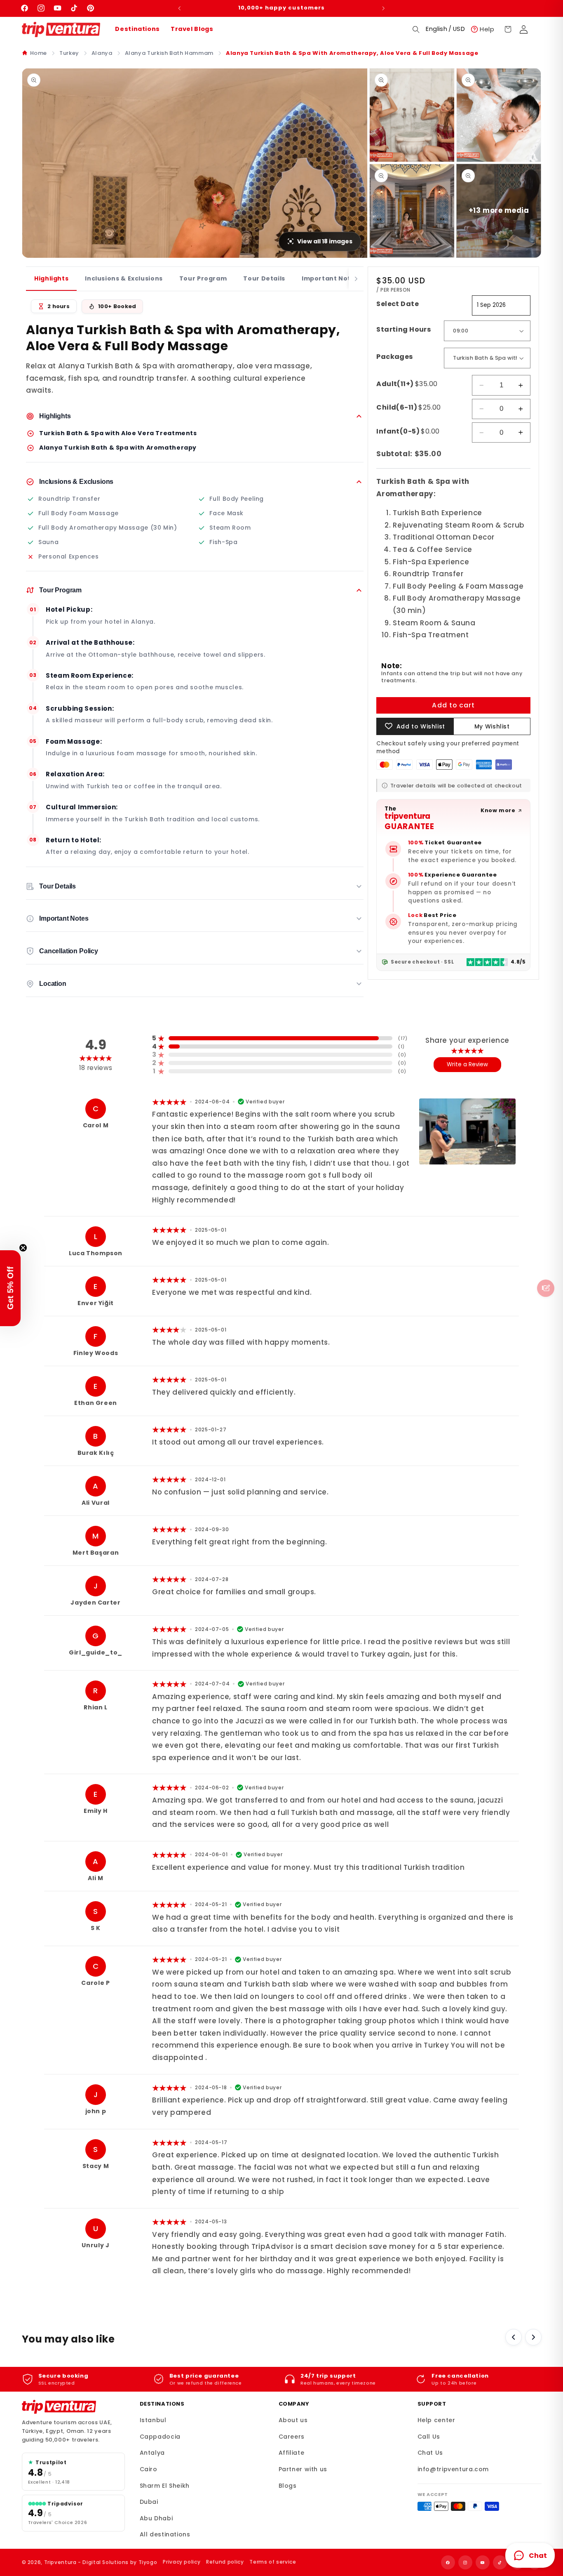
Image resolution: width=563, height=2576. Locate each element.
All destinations (165, 2534)
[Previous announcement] (179, 8)
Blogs (288, 2486)
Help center (436, 2420)
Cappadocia (160, 2437)
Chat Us (430, 2453)
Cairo (149, 2469)
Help (487, 29)
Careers (292, 2437)
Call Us (429, 2437)
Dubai (149, 2502)
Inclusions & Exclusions (124, 278)
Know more (498, 810)
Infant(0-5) (408, 431)
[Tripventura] (59, 2407)
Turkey (69, 53)
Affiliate (292, 2453)
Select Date (398, 304)
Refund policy (225, 2562)
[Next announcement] (384, 8)
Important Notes (330, 278)
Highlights (51, 278)
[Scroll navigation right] (356, 279)
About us (293, 2420)
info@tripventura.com (453, 2469)
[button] (416, 29)
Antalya (152, 2453)
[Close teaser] (23, 1248)
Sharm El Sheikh (165, 2486)
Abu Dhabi (156, 2518)
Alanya (102, 53)
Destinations (137, 29)
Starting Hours (403, 329)
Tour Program (203, 278)
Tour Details (264, 278)
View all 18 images (325, 241)
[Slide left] (514, 2337)
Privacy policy (182, 2562)
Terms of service (273, 2562)
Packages (394, 357)
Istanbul (153, 2420)
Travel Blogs (192, 29)
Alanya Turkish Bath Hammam (169, 53)
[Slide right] (533, 2337)
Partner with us (303, 2469)
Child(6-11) (409, 407)
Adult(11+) (407, 384)
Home (39, 53)
